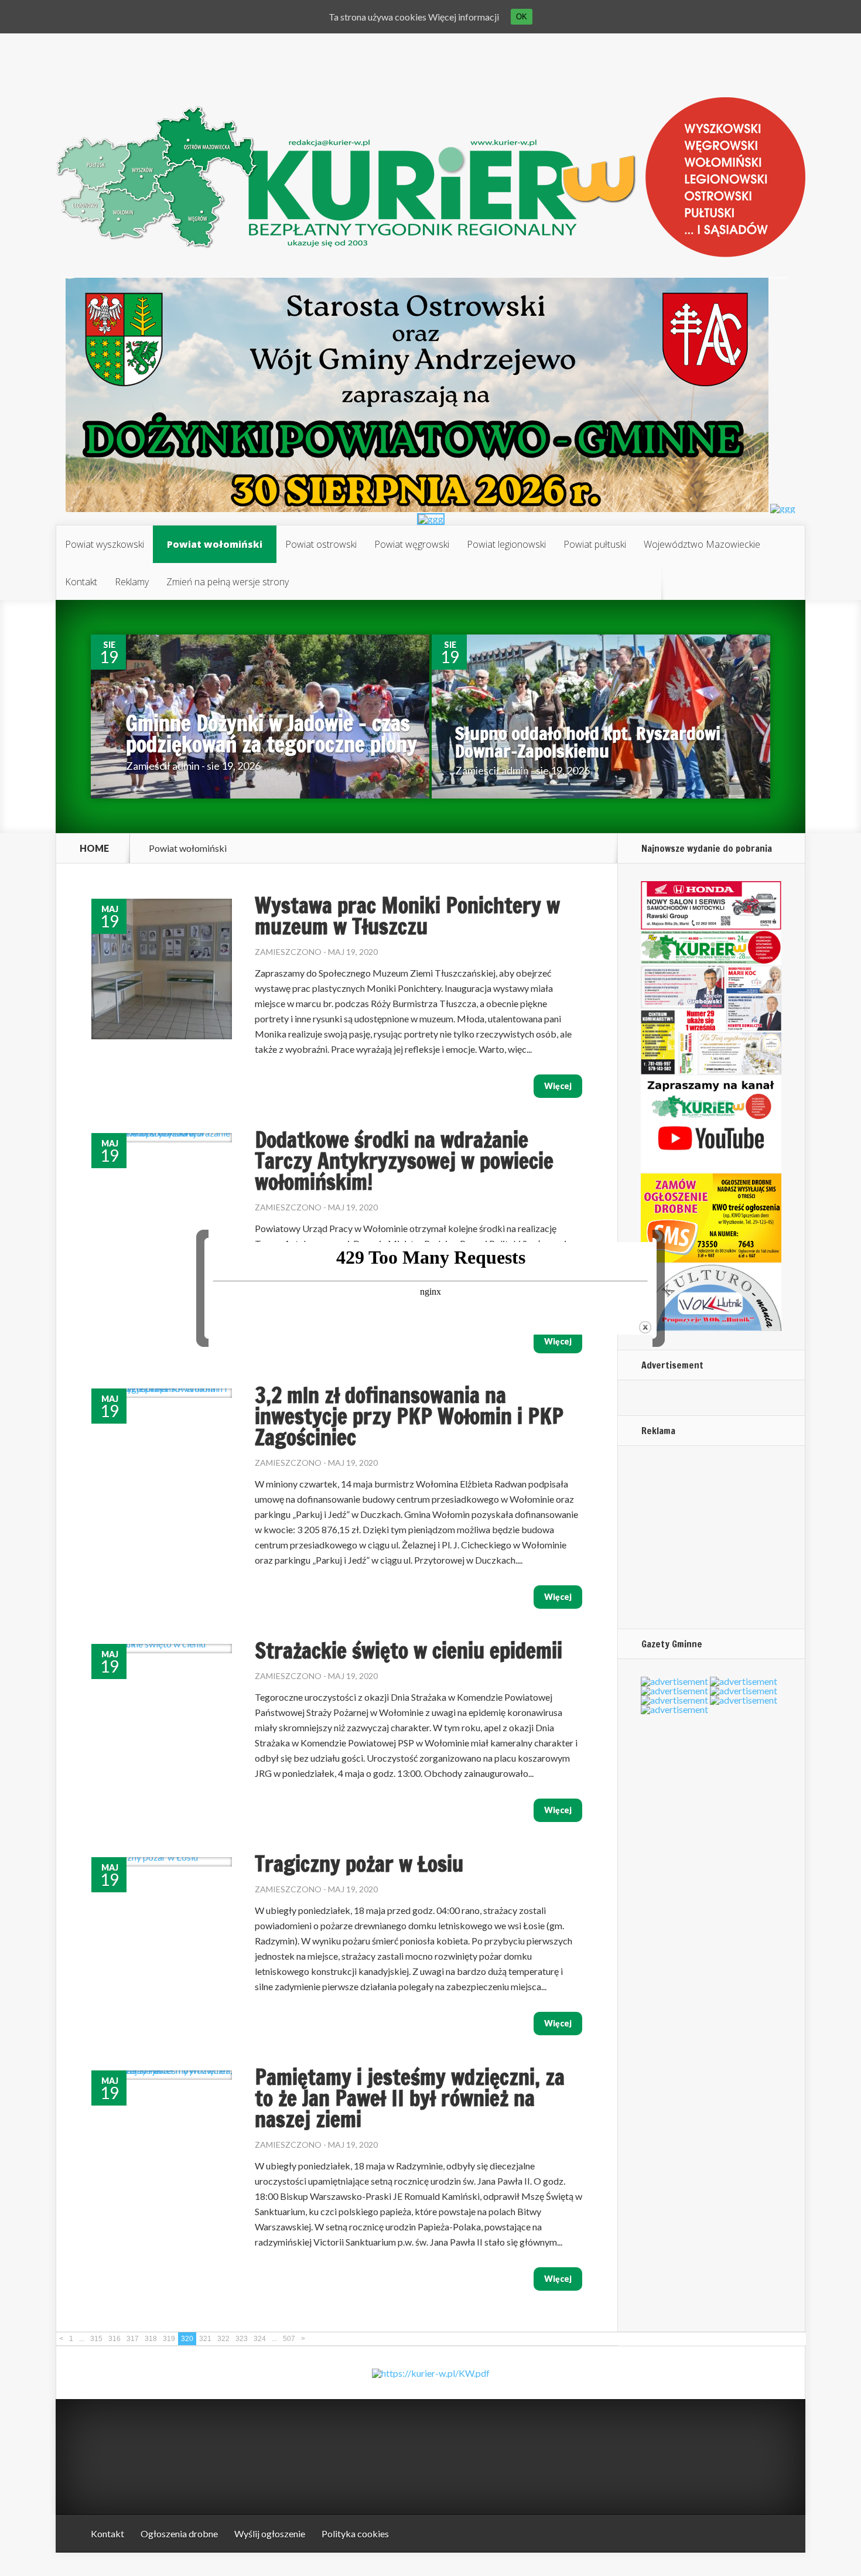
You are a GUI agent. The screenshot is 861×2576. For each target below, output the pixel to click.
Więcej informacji (464, 17)
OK (522, 17)
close (645, 1327)
